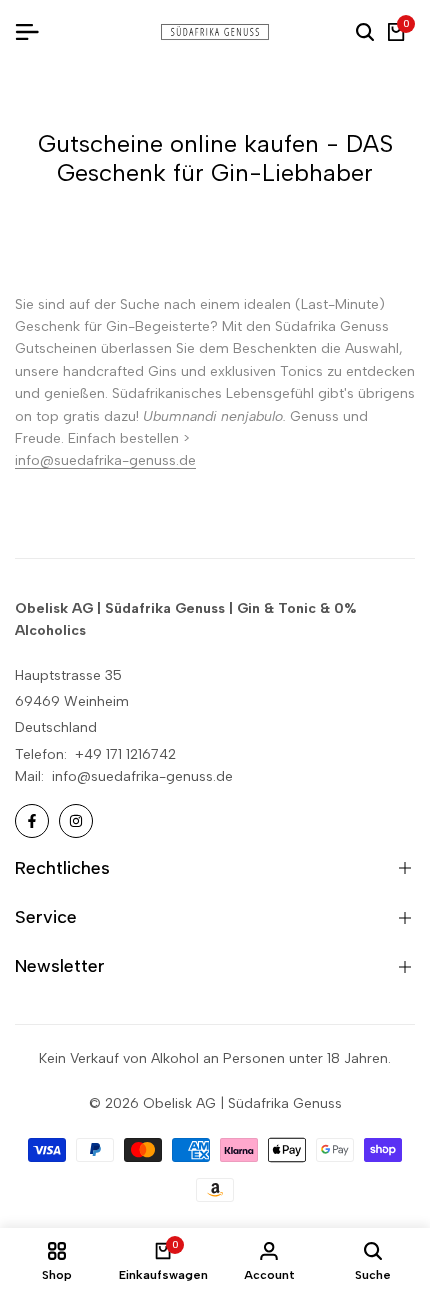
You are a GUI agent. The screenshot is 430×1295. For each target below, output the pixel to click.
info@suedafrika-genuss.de (105, 460)
